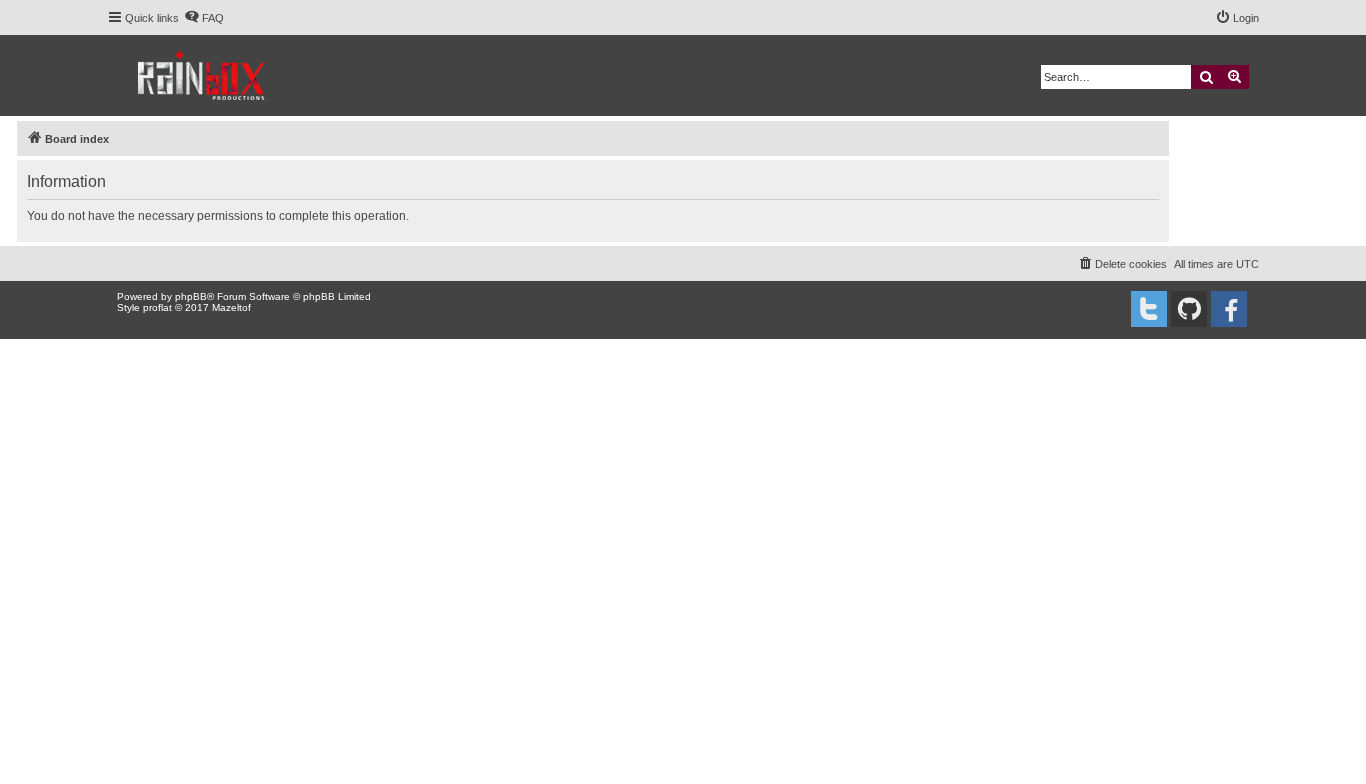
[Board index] (202, 75)
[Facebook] (1229, 309)
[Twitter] (1149, 309)
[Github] (1189, 309)
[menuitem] (204, 18)
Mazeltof (231, 307)
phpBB (191, 296)
